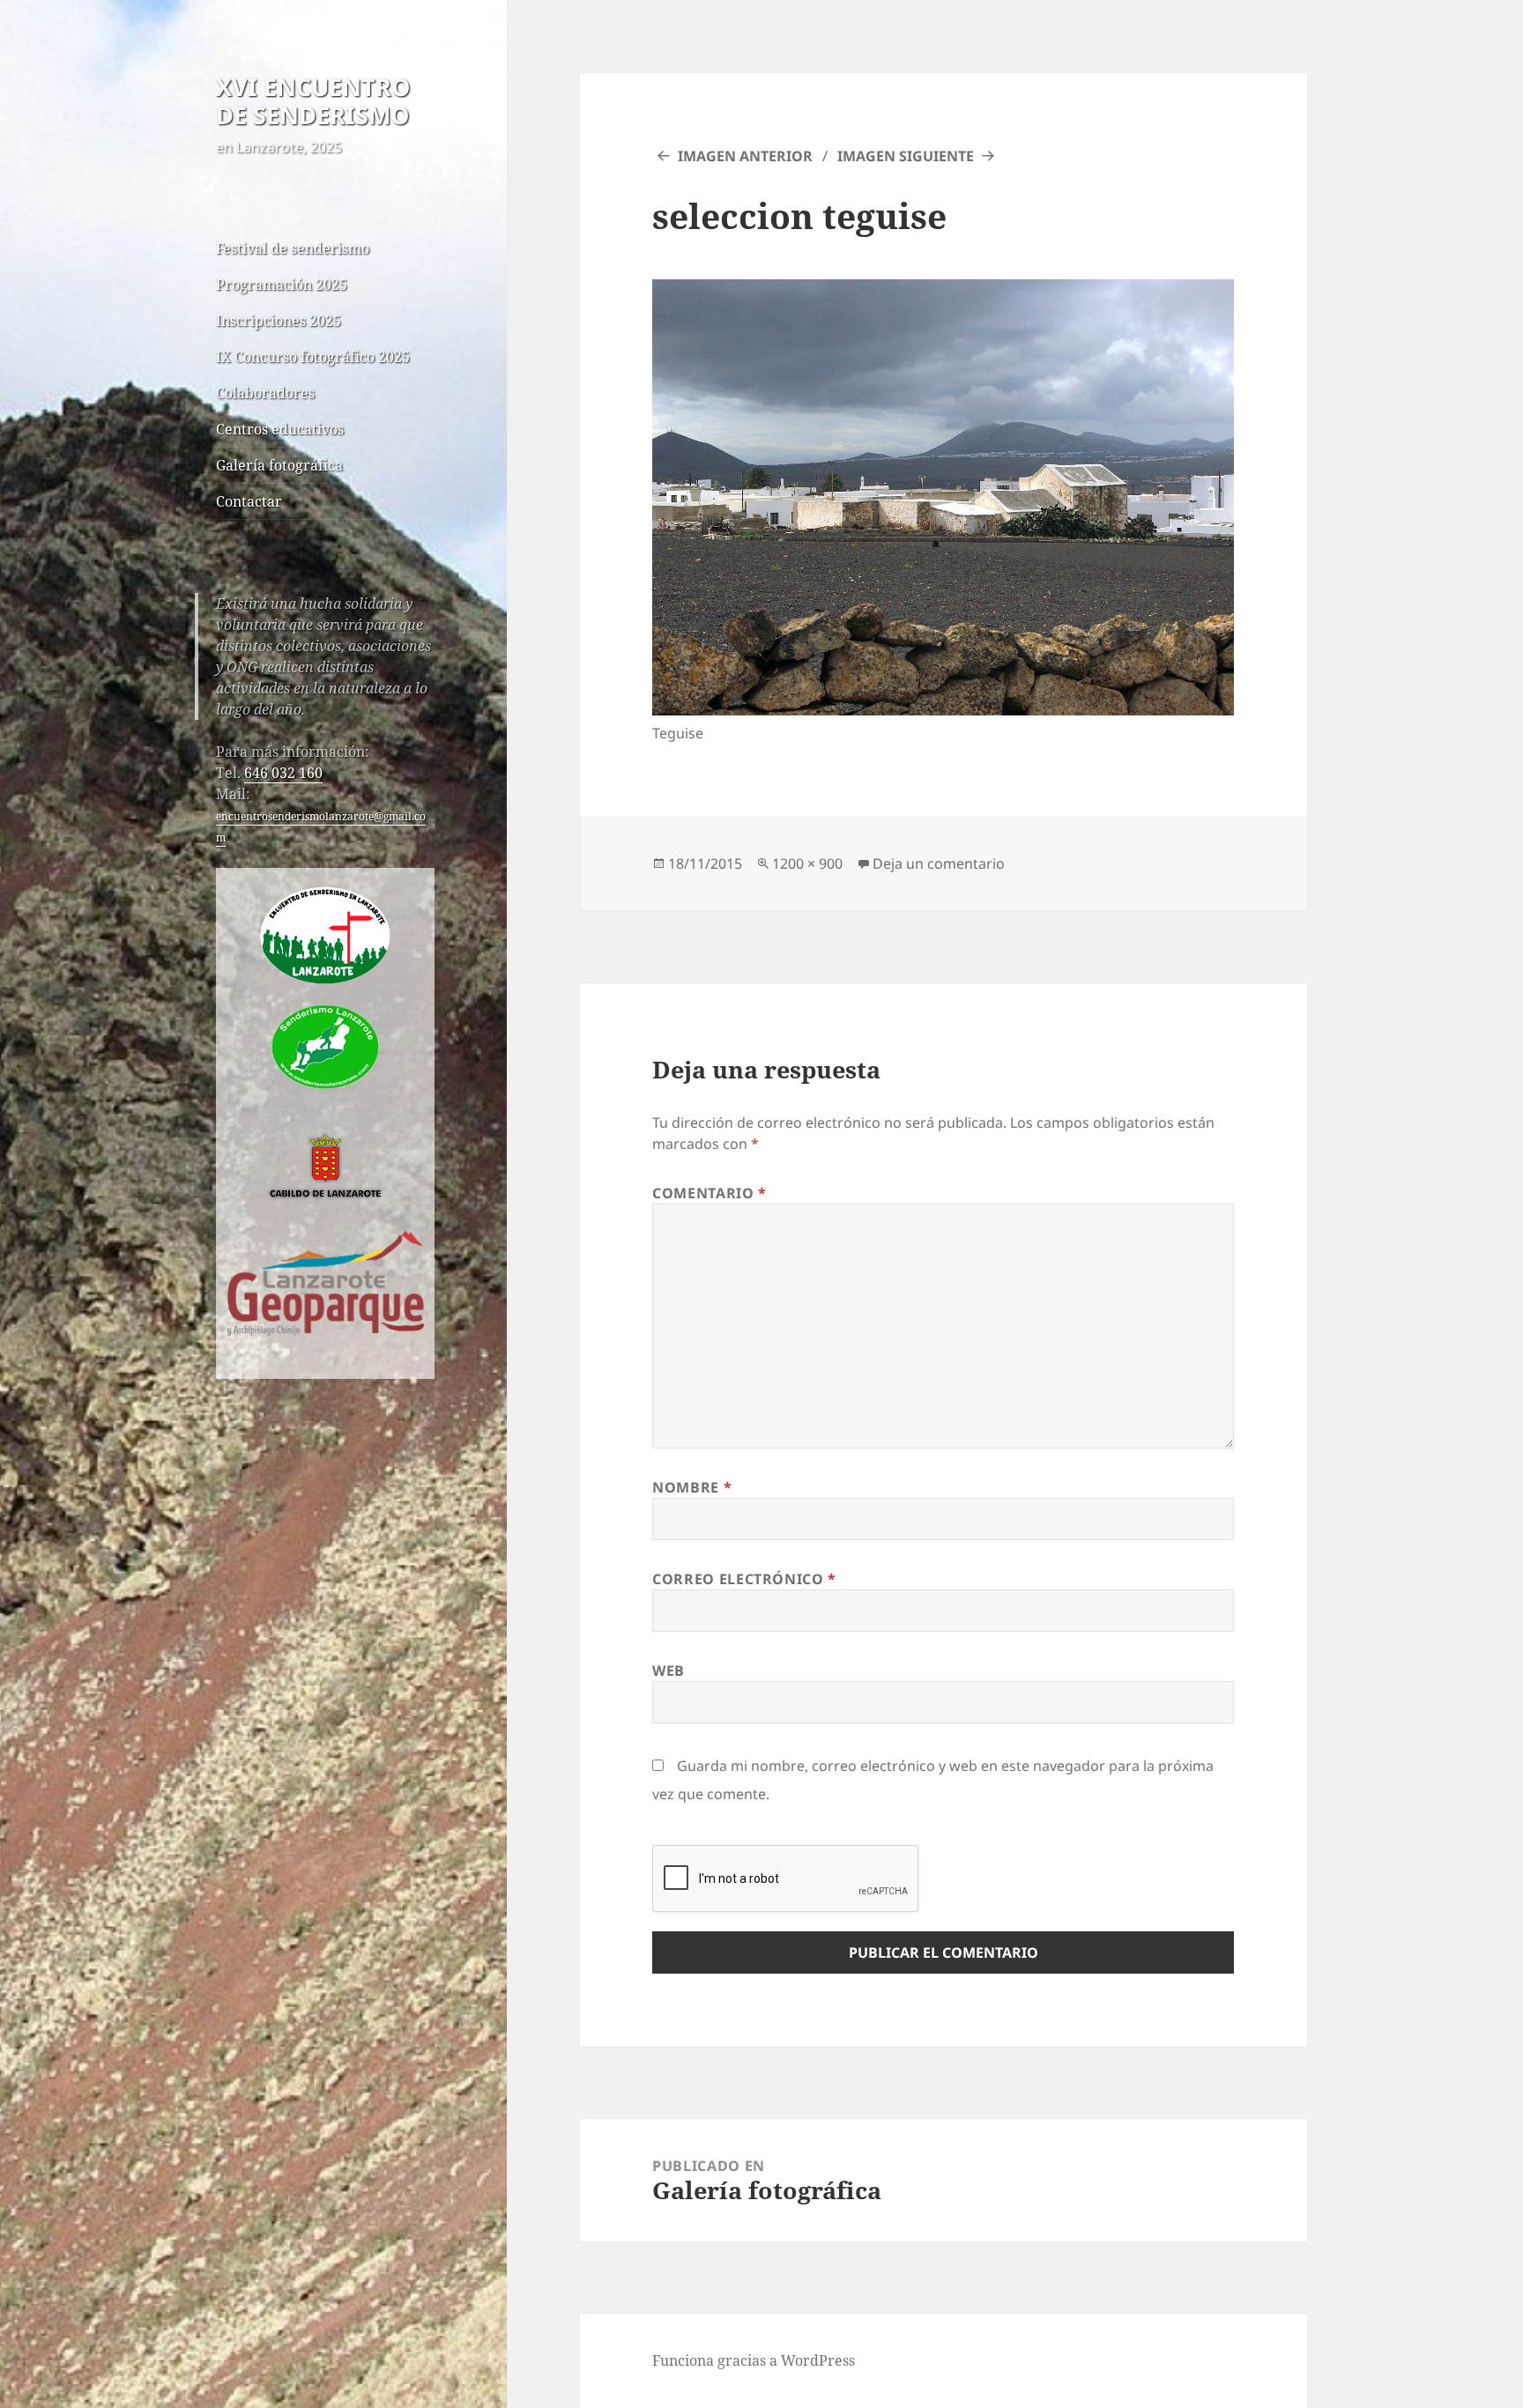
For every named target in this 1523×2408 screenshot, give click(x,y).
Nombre (692, 1487)
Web (669, 1671)
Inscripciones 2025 (279, 321)
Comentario (709, 1193)
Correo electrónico (744, 1579)
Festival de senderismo (293, 248)
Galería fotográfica (279, 465)
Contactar (249, 501)
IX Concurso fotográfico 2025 (313, 357)
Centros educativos (280, 429)
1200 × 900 (807, 863)
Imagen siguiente (906, 156)
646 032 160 (283, 773)
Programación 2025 (282, 285)
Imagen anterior (745, 156)
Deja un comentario (939, 863)
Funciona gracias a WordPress (754, 2360)
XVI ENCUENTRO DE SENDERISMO (313, 101)
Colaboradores (265, 393)
